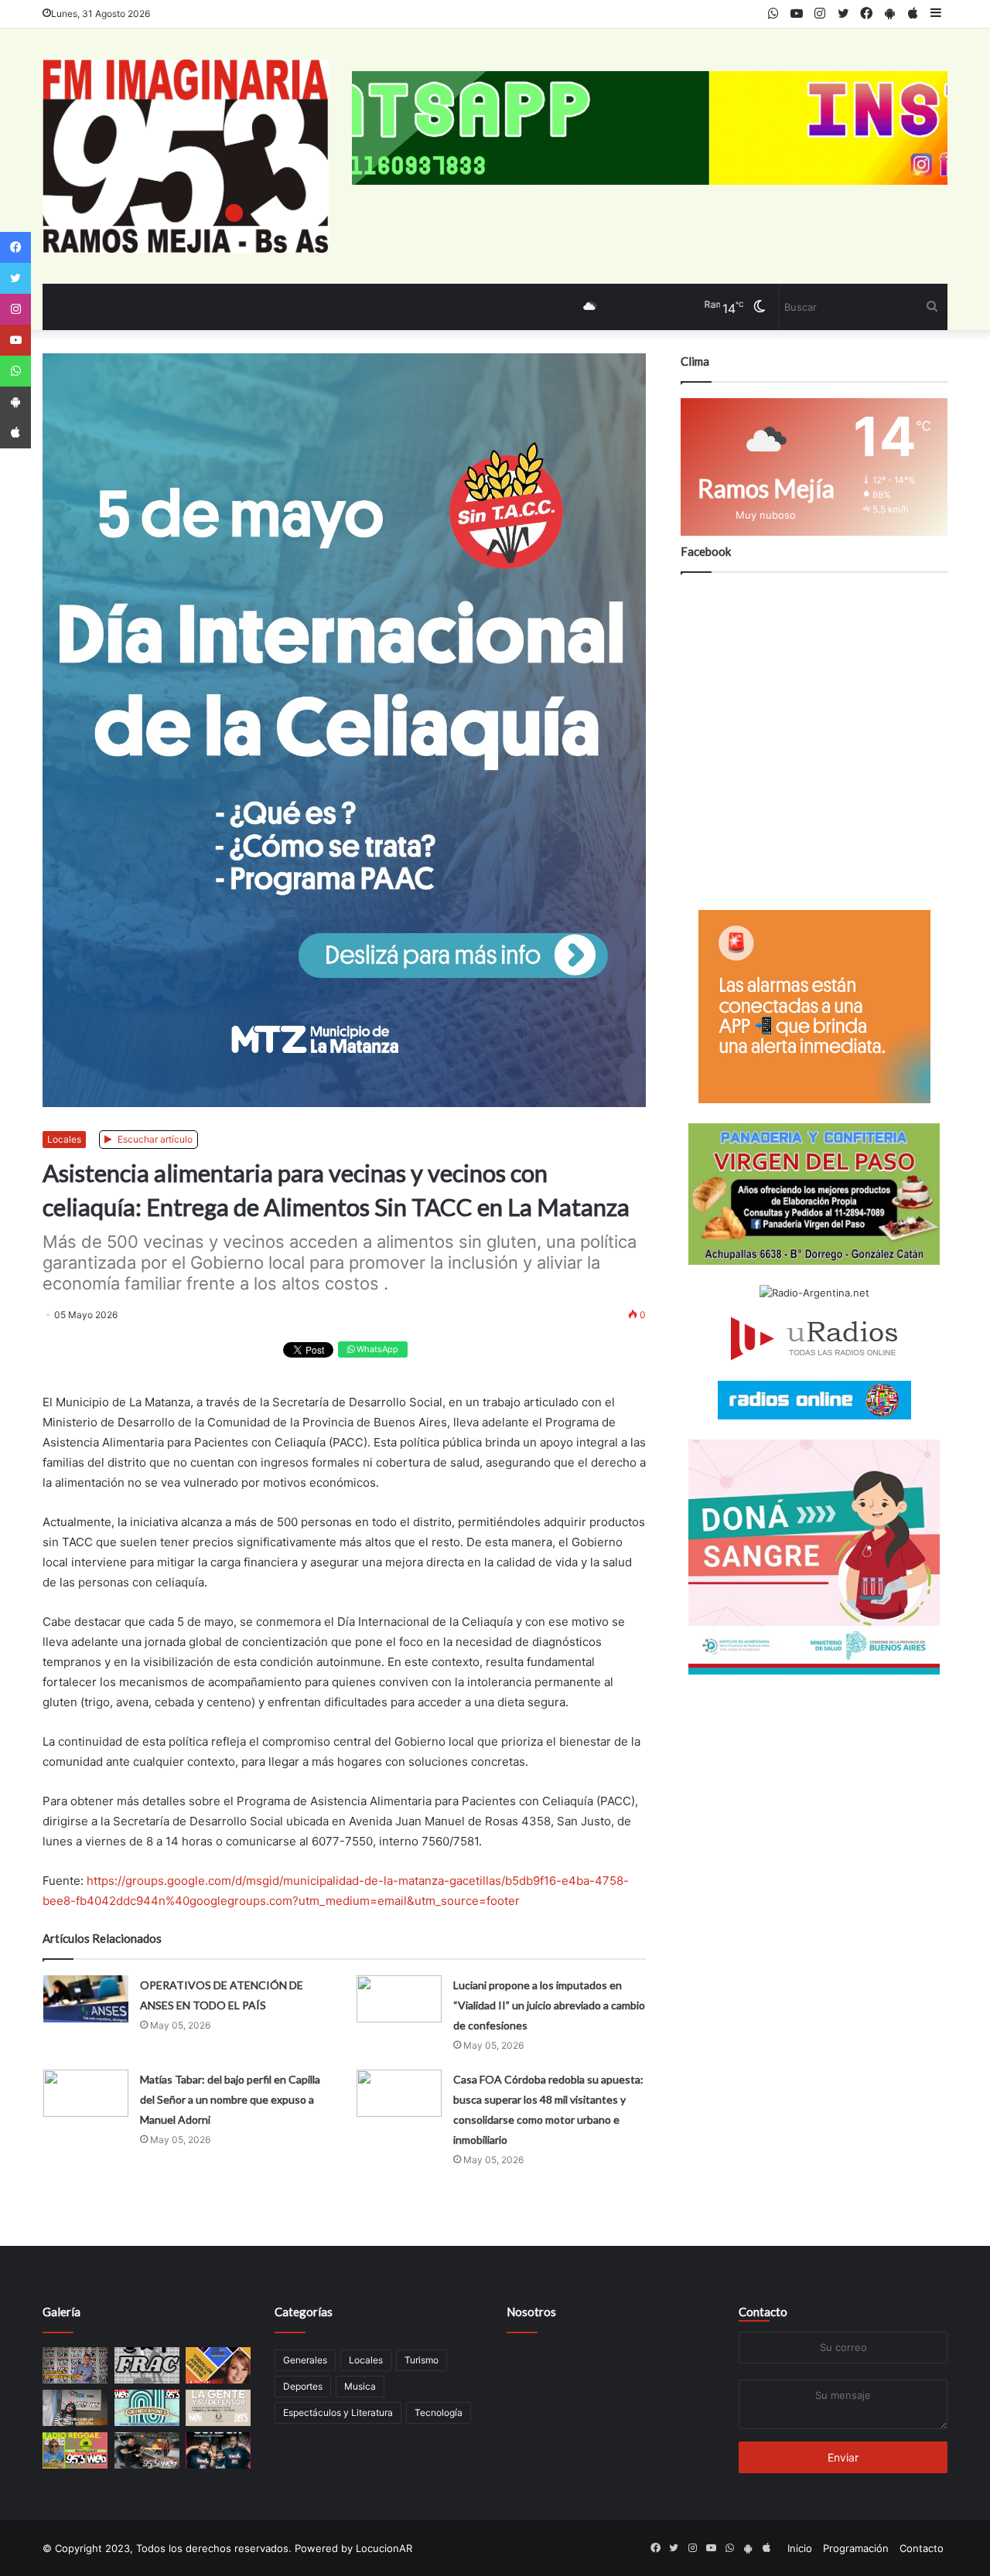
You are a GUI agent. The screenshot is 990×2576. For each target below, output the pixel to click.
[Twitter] (15, 278)
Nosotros (531, 2312)
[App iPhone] (15, 433)
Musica (360, 2386)
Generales (305, 2360)
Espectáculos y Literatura (338, 2412)
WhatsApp (376, 1349)
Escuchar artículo (154, 1139)
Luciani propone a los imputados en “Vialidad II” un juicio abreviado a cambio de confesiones (549, 2005)
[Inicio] (186, 156)
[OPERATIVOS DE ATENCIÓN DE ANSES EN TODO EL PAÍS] (86, 1999)
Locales (64, 1139)
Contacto (763, 2312)
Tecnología (439, 2412)
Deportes (303, 2386)
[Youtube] (15, 340)
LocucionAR (384, 2548)
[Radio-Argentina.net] (814, 1293)
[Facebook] (15, 247)
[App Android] (15, 402)
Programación (856, 2548)
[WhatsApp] (15, 371)
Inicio (800, 2548)
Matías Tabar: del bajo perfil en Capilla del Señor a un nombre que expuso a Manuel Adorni (230, 2099)
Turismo (422, 2360)
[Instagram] (15, 309)
